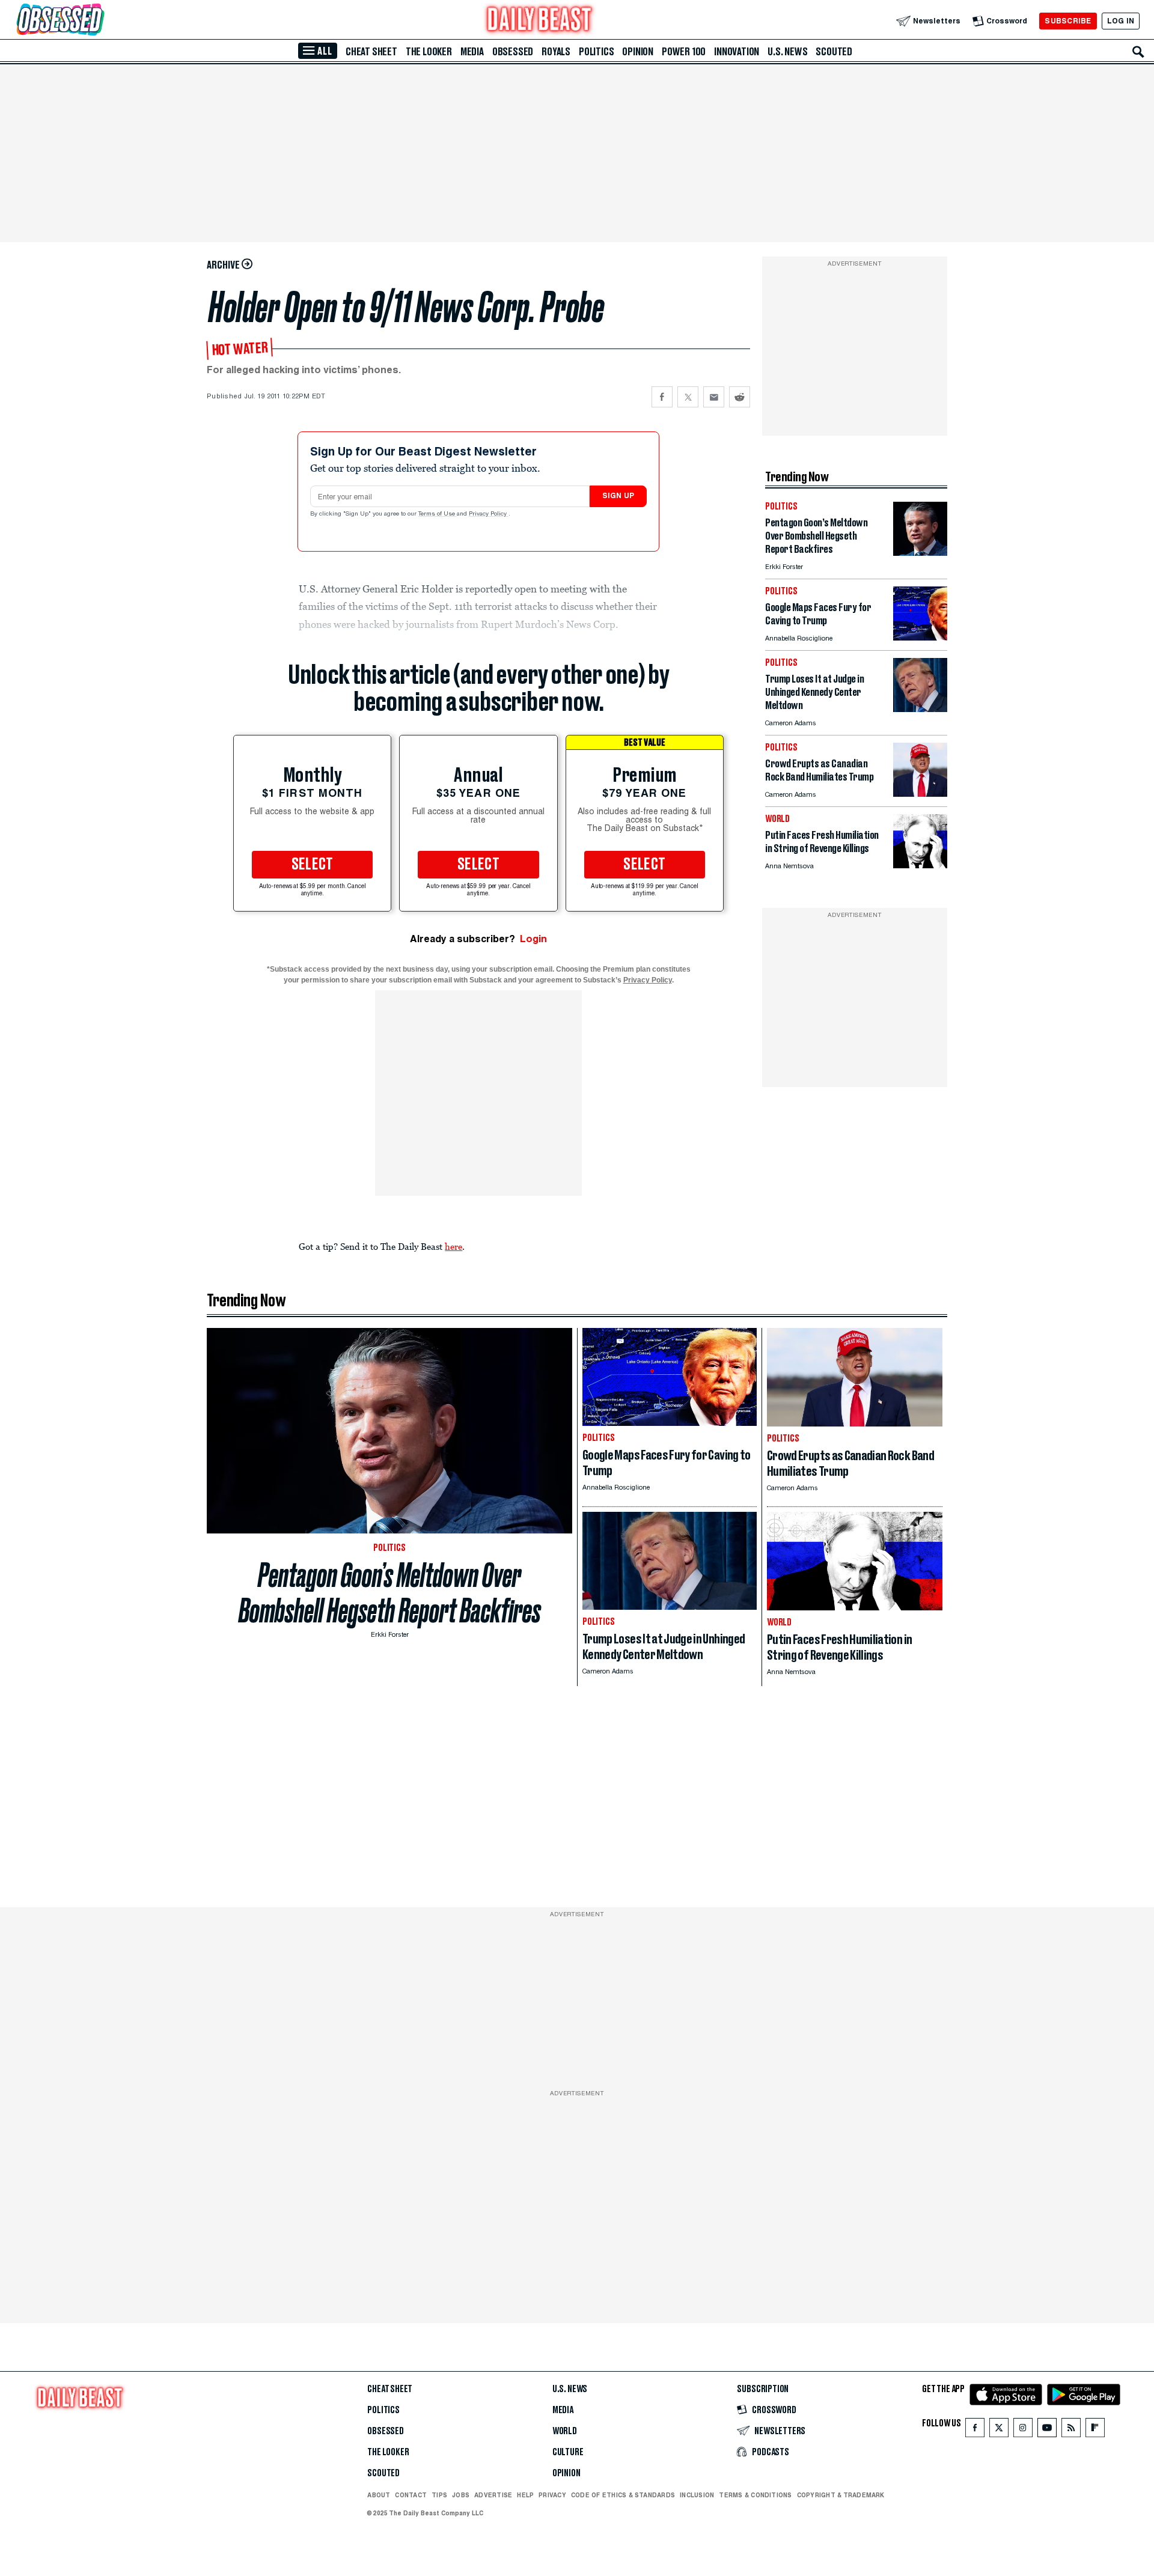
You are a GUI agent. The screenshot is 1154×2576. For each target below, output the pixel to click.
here (453, 1246)
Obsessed (513, 52)
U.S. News (787, 52)
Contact (411, 2495)
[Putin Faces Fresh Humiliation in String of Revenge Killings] (920, 865)
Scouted (834, 52)
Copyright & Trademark (841, 2495)
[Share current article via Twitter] (688, 397)
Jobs (461, 2495)
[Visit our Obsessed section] (99, 21)
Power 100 (684, 52)
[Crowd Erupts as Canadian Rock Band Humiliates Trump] (920, 793)
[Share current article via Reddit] (740, 397)
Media (472, 52)
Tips (439, 2495)
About (379, 2495)
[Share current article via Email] (714, 397)
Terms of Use (438, 514)
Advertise (493, 2495)
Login (533, 939)
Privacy (552, 2495)
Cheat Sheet (371, 52)
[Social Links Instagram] (1023, 2430)
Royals (556, 52)
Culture (568, 2452)
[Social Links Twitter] (999, 2430)
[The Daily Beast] (540, 21)
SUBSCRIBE (1068, 21)
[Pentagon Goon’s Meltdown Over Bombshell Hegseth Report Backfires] (920, 553)
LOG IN (1121, 21)
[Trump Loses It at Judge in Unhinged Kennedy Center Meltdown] (920, 709)
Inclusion (697, 2495)
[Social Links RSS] (1071, 2430)
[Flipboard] (1095, 2430)
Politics (596, 52)
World (565, 2431)
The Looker (429, 52)
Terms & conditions (755, 2495)
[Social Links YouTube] (1047, 2430)
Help (525, 2495)
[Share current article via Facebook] (662, 397)
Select (313, 865)
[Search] (1138, 52)
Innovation (737, 52)
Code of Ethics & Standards (623, 2495)
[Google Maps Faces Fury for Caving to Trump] (920, 637)
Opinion (638, 52)
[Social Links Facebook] (975, 2430)
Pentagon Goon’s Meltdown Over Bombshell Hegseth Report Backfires (390, 1593)
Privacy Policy (489, 514)
